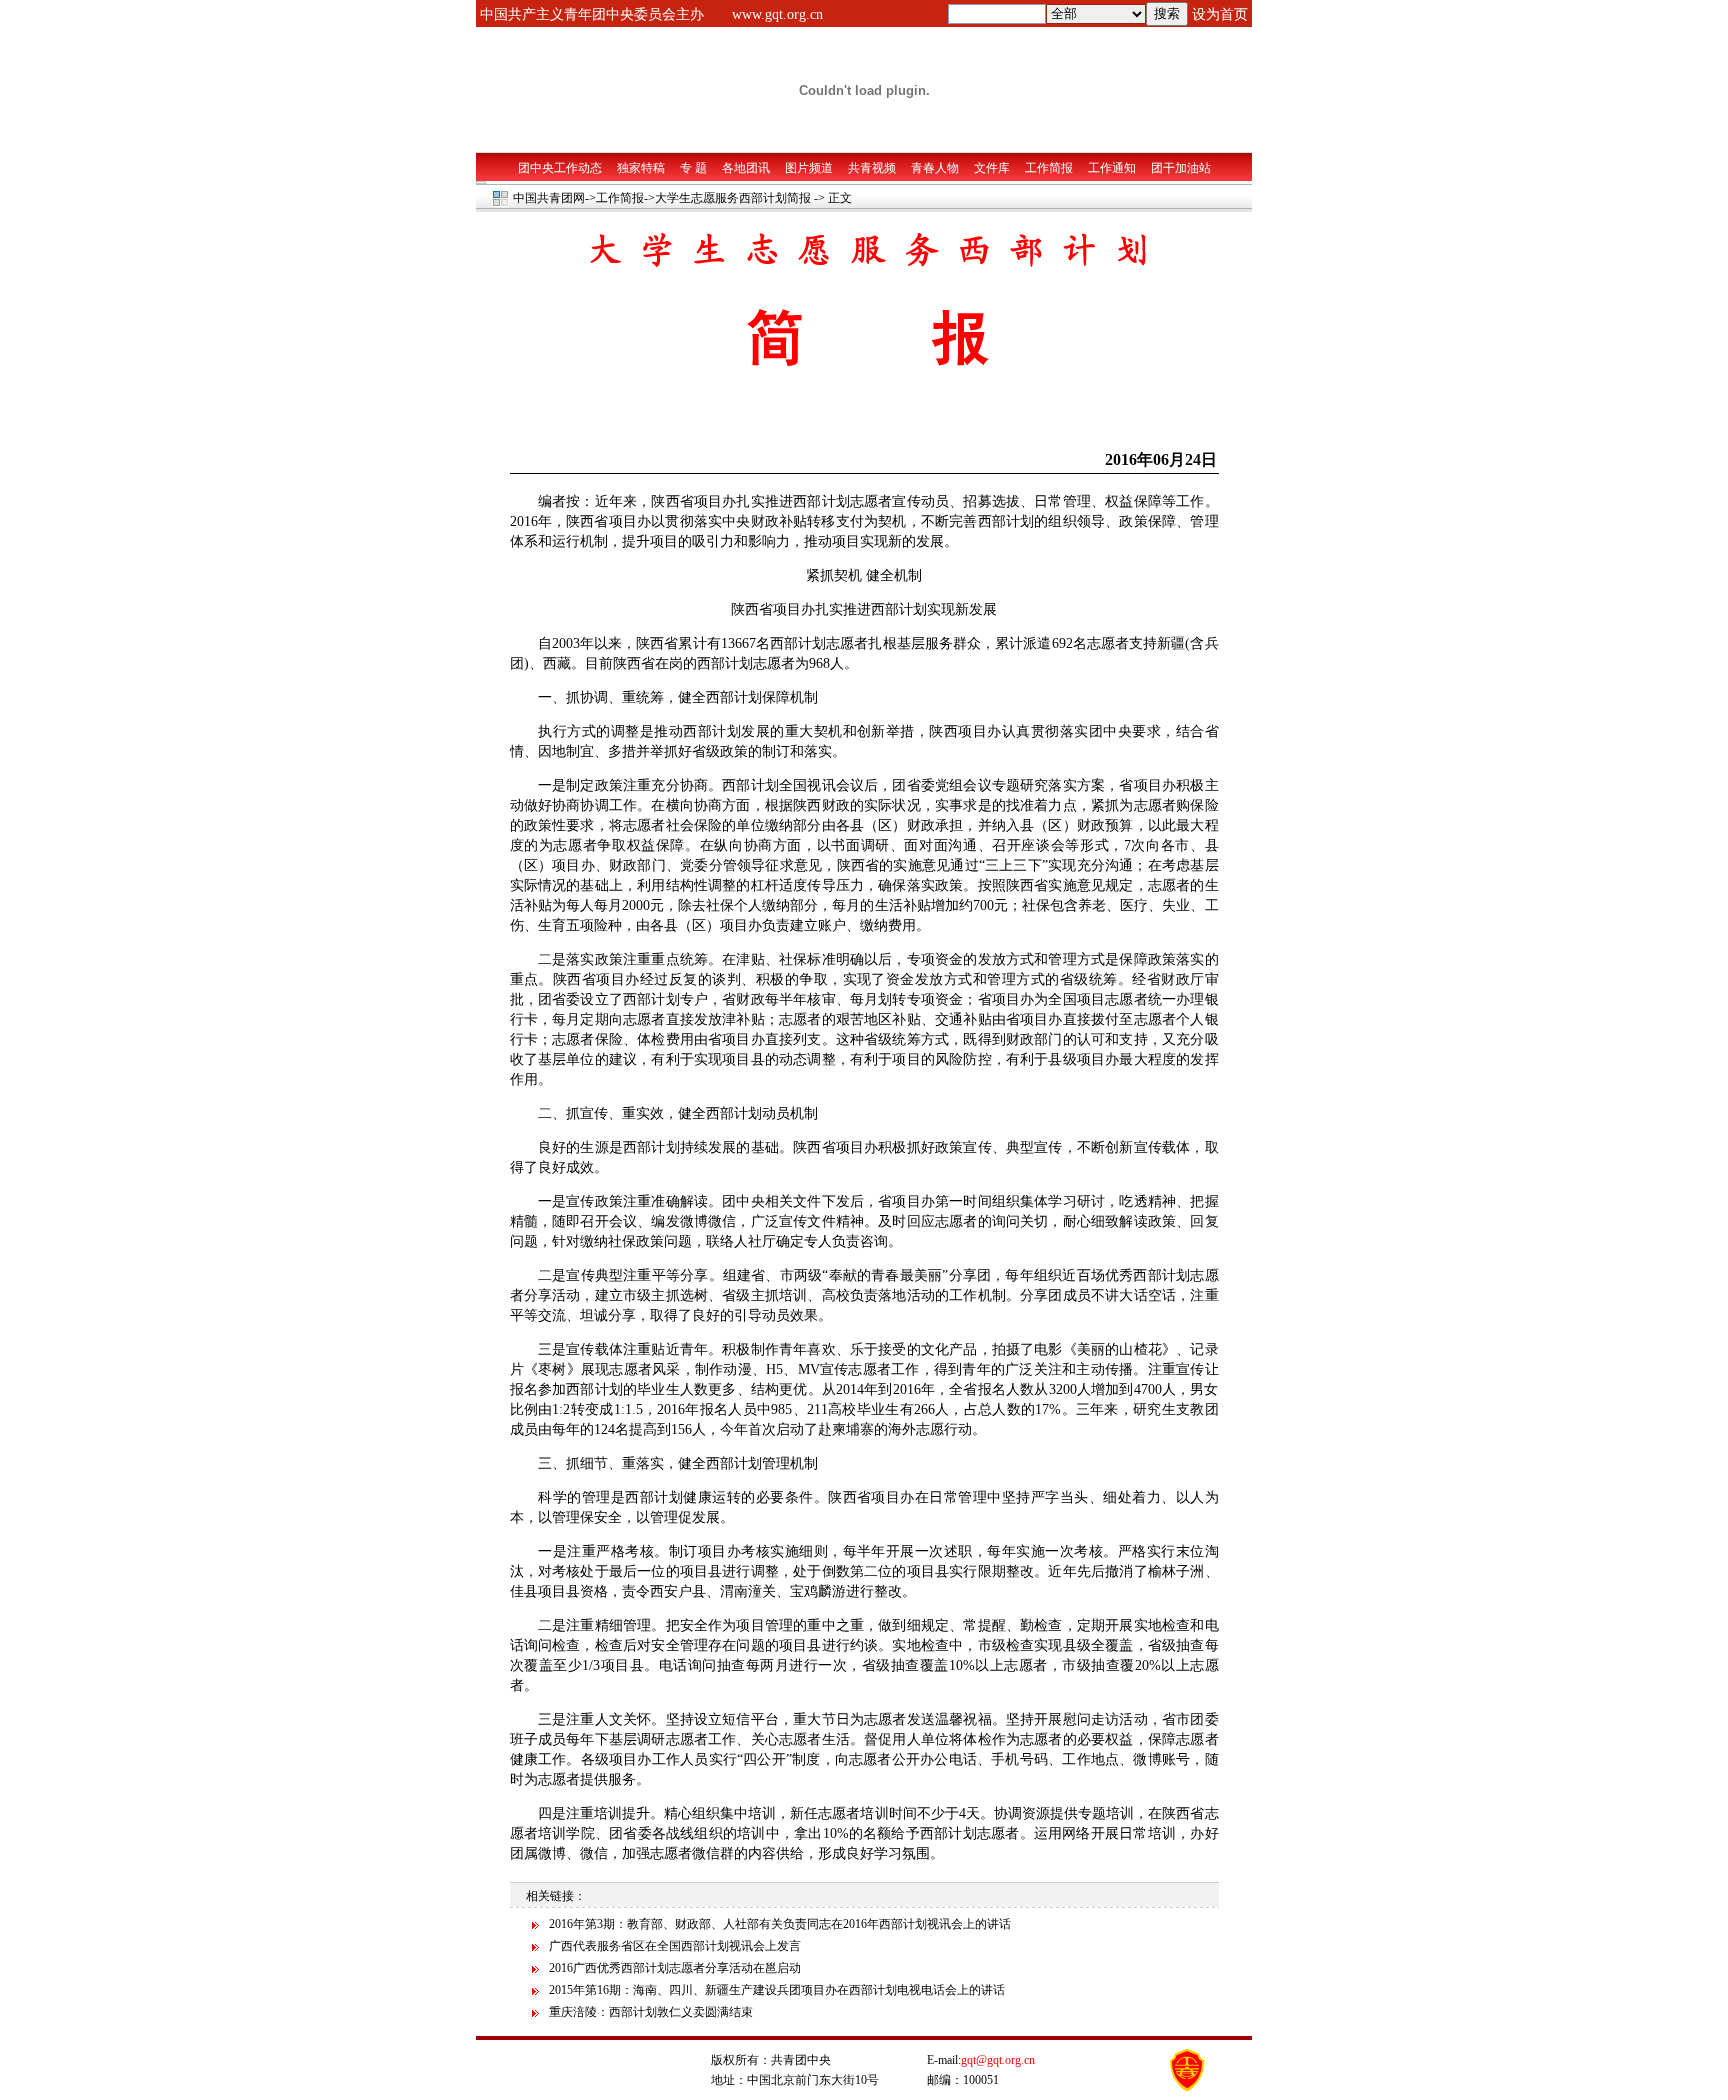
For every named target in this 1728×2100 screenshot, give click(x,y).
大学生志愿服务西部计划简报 (733, 198)
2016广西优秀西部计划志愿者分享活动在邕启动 (675, 1968)
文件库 (992, 168)
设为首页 (1220, 14)
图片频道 (809, 168)
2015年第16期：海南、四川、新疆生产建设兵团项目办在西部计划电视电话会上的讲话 (777, 1990)
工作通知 (1112, 168)
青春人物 (935, 168)
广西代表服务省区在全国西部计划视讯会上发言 (675, 1946)
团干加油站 (1181, 168)
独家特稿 (641, 168)
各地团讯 (746, 168)
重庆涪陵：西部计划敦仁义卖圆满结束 (651, 2012)
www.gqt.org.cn (777, 14)
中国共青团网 (549, 198)
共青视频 (872, 168)
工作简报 (1049, 168)
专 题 (693, 168)
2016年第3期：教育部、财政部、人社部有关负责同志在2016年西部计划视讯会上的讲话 (780, 1924)
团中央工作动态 (560, 168)
